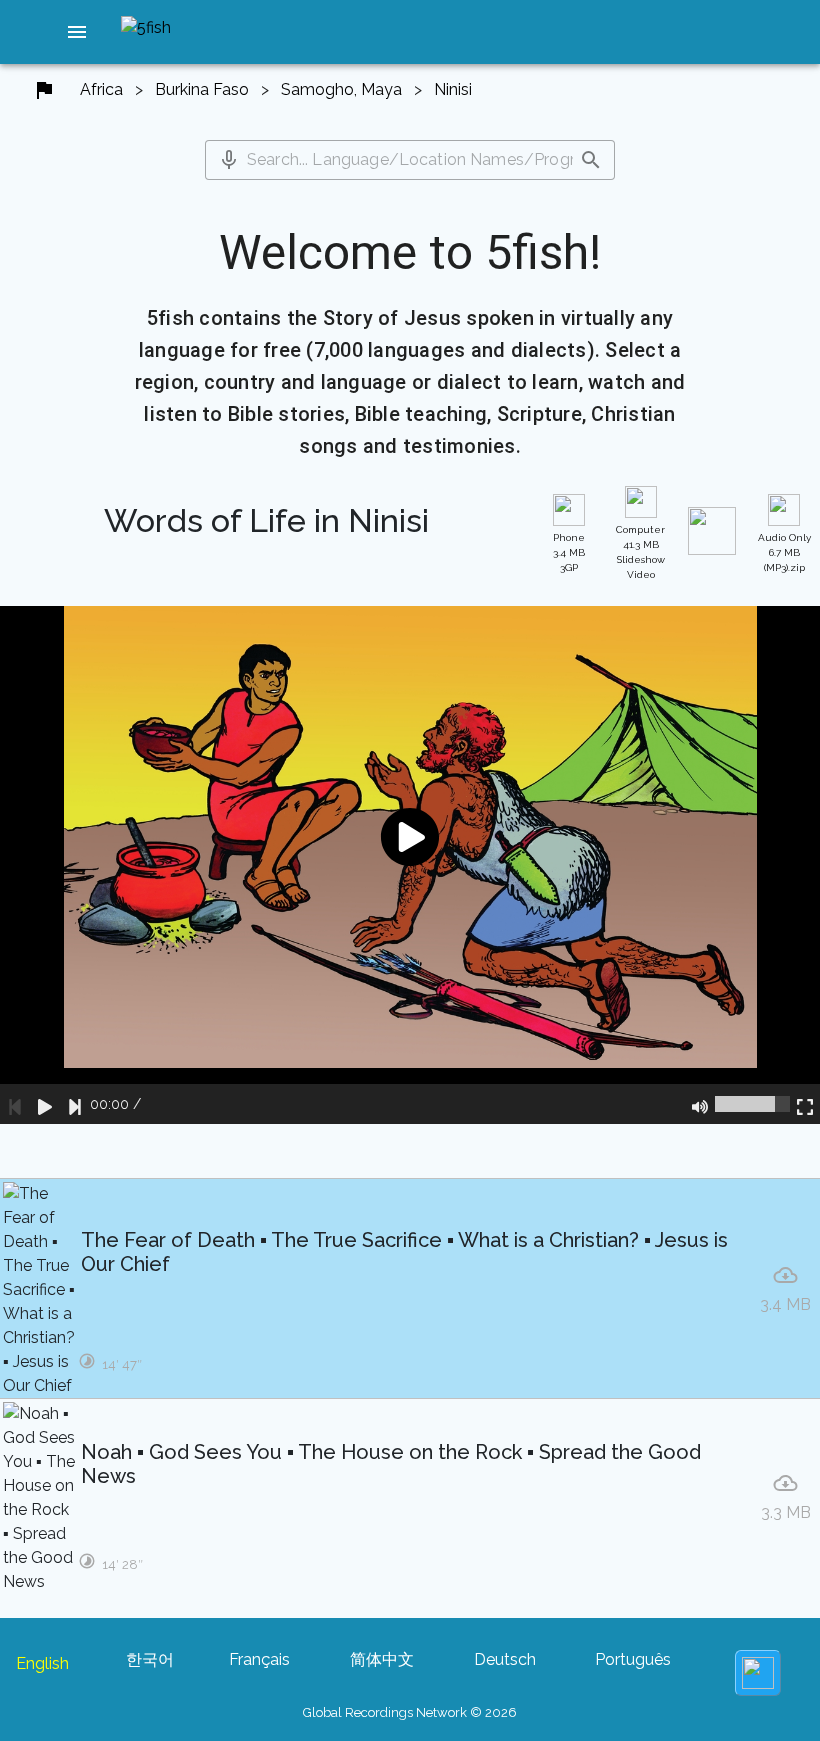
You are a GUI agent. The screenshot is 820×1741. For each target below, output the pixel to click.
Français (259, 1659)
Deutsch (505, 1659)
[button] (77, 32)
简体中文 (382, 1659)
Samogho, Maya (341, 89)
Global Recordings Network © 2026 (410, 1712)
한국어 (150, 1659)
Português (633, 1659)
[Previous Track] (15, 1104)
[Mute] (700, 1104)
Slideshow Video (640, 552)
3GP (569, 552)
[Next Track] (75, 1104)
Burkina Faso (202, 89)
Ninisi (453, 89)
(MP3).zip (784, 552)
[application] (410, 864)
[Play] (45, 1104)
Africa (101, 89)
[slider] (752, 1104)
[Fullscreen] (805, 1104)
